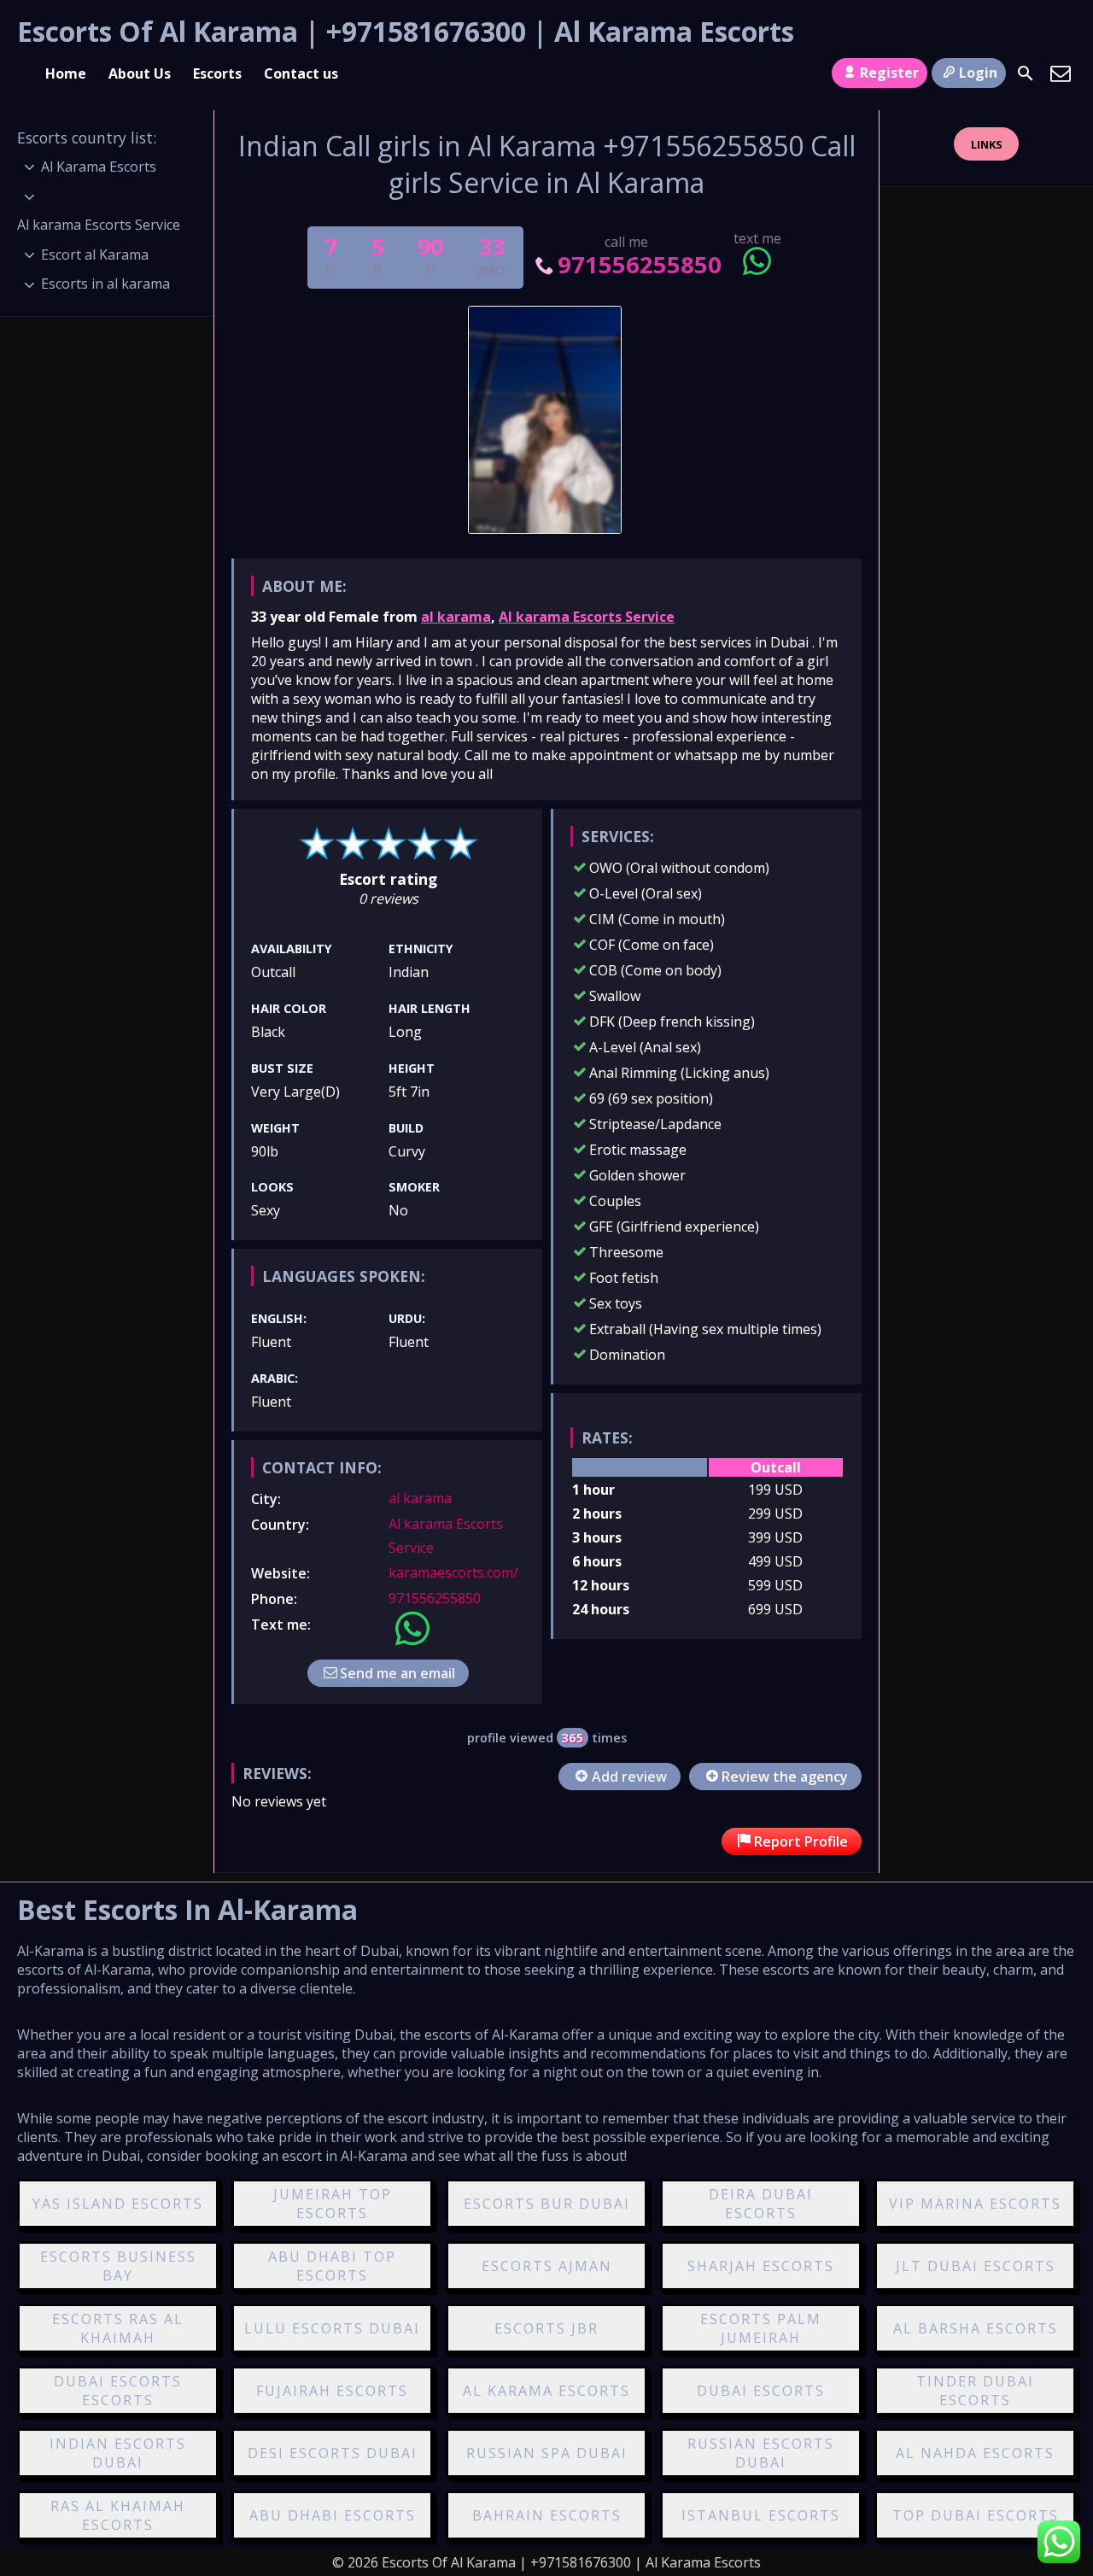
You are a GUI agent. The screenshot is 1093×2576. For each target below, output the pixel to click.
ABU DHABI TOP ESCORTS (332, 2266)
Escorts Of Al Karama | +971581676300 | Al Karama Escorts (406, 31)
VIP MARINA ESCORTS (975, 2204)
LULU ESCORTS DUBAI (332, 2328)
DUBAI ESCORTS (761, 2391)
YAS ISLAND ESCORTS (118, 2204)
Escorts (217, 73)
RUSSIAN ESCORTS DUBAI (761, 2453)
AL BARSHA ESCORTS (976, 2328)
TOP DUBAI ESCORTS (976, 2515)
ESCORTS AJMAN (547, 2266)
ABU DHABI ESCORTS (333, 2515)
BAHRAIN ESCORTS (547, 2515)
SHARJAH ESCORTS (761, 2266)
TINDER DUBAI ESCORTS (975, 2391)
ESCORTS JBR (546, 2328)
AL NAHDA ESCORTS (975, 2453)
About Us (140, 73)
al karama (456, 617)
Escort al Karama (95, 255)
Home (66, 73)
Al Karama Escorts (99, 167)
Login (978, 73)
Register (889, 73)
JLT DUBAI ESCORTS (976, 2266)
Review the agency (785, 1777)
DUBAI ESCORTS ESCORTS (118, 2391)
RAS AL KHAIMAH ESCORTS (118, 2515)
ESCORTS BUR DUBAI (547, 2204)
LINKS (987, 144)
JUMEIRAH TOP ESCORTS (333, 2204)
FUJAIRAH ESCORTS (332, 2391)
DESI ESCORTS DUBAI (333, 2453)
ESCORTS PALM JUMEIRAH (761, 2328)
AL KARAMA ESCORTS (546, 2391)
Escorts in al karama (105, 284)
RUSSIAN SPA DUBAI (547, 2453)
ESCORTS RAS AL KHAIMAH (118, 2328)
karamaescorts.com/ (453, 1572)
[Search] (1026, 73)
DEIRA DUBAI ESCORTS (761, 2204)
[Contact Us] (1061, 73)
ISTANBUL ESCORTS (761, 2515)
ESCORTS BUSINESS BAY (118, 2266)
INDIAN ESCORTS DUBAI (118, 2453)
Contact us (301, 73)
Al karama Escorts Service (587, 617)
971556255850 (639, 264)
